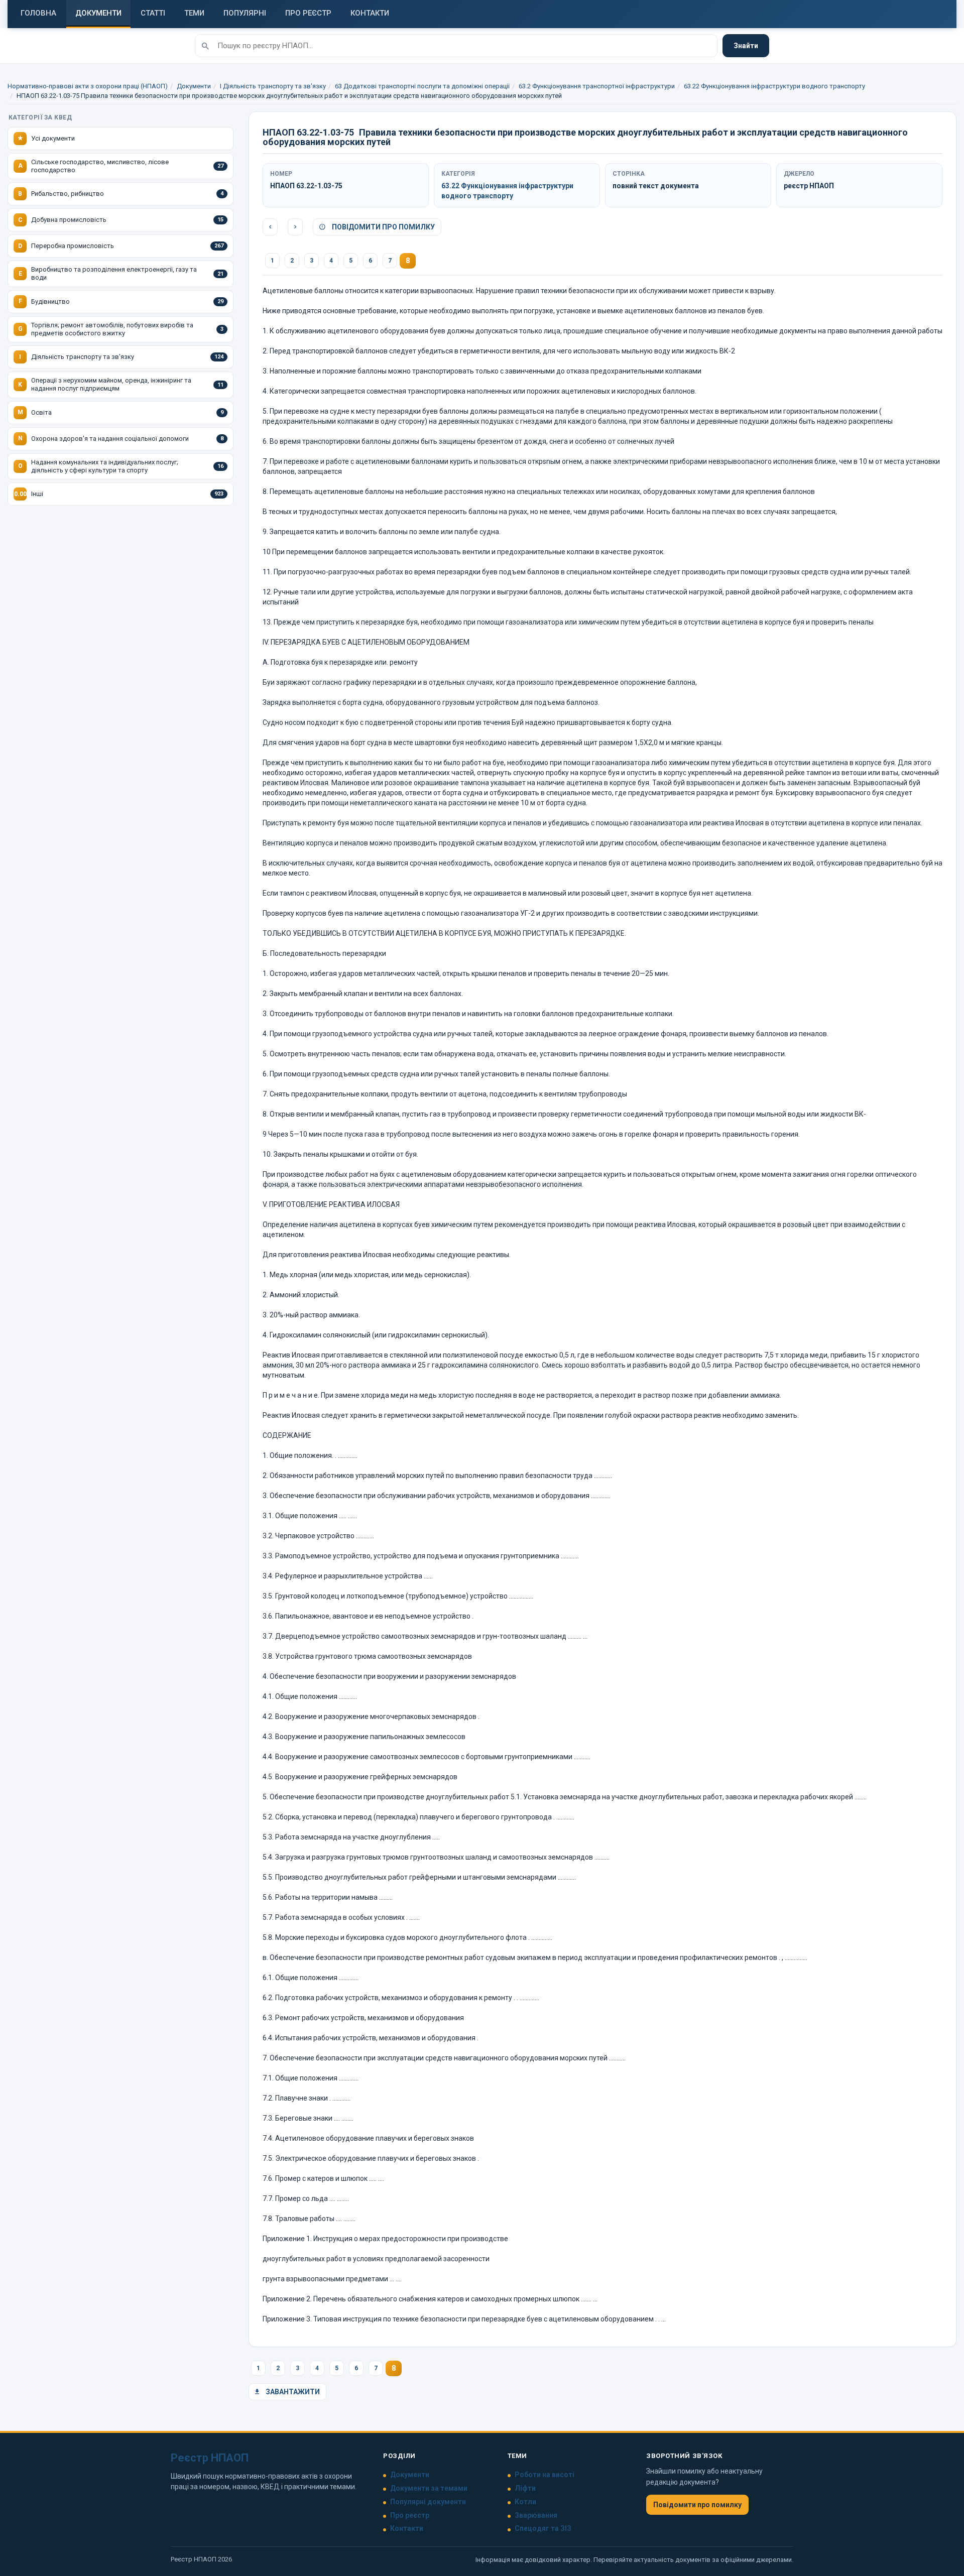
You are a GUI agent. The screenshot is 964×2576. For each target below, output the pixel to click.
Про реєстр (410, 2515)
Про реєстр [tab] (308, 13)
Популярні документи (428, 2502)
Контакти (407, 2528)
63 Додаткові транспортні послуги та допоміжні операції (422, 86)
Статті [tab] (153, 13)
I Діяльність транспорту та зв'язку (273, 86)
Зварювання (536, 2515)
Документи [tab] (98, 13)
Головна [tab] (38, 13)
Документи (194, 86)
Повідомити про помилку (383, 227)
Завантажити (292, 2392)
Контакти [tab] (370, 13)
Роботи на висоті (545, 2475)
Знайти (746, 46)
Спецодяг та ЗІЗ (543, 2528)
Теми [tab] (194, 13)
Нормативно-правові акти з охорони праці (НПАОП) (88, 86)
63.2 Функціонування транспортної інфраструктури (597, 86)
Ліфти (525, 2488)
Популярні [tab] (245, 13)
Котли (525, 2502)
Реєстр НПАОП (210, 2458)
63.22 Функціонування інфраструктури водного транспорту (774, 86)
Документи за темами (429, 2488)
